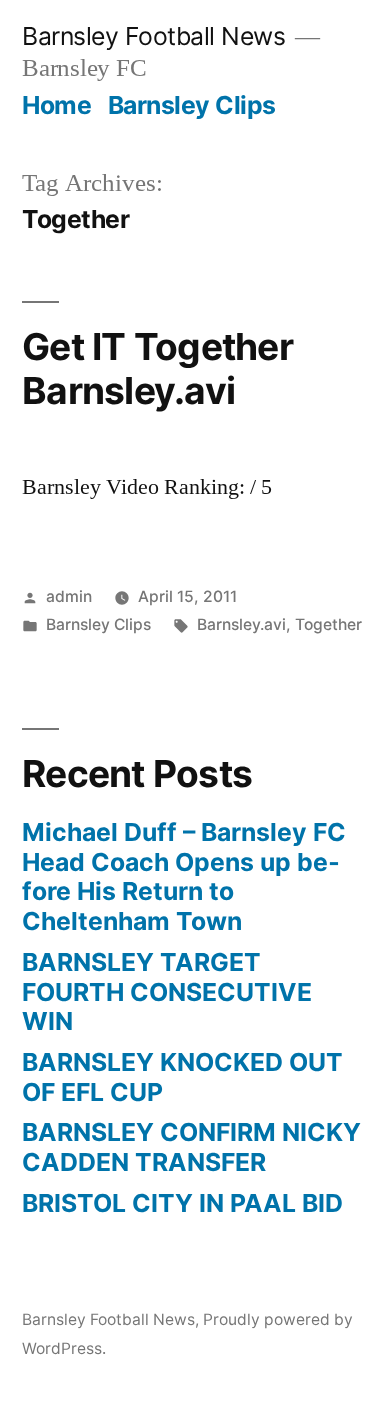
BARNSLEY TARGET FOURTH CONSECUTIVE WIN (167, 991)
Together (328, 624)
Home (56, 105)
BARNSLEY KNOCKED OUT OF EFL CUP (182, 1077)
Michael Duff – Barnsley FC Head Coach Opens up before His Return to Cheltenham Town (184, 876)
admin (69, 596)
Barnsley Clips (192, 105)
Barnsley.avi (241, 624)
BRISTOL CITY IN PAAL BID (182, 1203)
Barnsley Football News (153, 36)
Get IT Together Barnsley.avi (157, 369)
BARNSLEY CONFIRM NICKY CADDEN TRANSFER (191, 1147)
